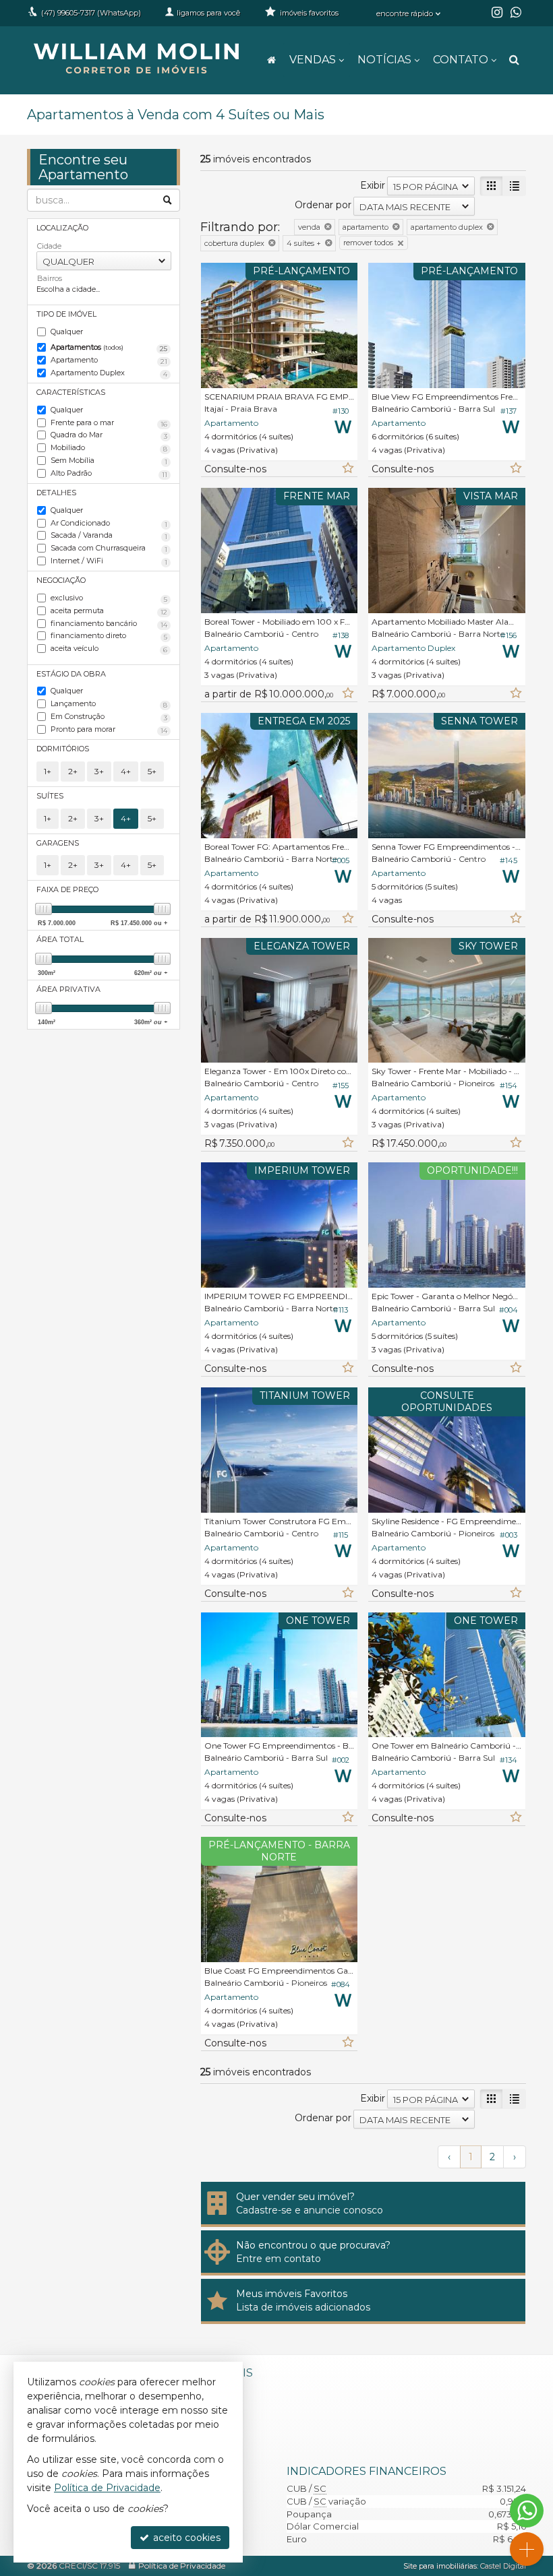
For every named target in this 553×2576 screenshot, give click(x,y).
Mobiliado (109, 448)
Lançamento (109, 704)
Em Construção (109, 717)
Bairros (50, 278)
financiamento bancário (109, 624)
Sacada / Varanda (109, 536)
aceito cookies (185, 2538)
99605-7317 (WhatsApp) (91, 13)
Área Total (60, 939)
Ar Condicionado (109, 524)
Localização (62, 228)
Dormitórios (63, 749)
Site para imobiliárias (440, 2566)
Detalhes (56, 493)
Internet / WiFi (109, 561)
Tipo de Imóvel (66, 314)
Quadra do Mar (109, 435)
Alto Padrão (109, 474)
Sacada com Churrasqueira (109, 548)
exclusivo (109, 598)
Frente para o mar (109, 423)
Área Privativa (68, 989)
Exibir (373, 185)
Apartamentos (109, 348)
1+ (48, 771)
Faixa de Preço (67, 889)
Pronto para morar (109, 730)
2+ (73, 771)
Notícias (384, 60)
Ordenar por (323, 205)
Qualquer (67, 332)
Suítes (50, 796)
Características (71, 392)
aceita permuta (109, 611)
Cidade (49, 246)
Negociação (61, 580)
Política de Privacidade (182, 2566)
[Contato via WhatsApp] (527, 2511)
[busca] (514, 60)
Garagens (58, 843)
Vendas (313, 60)
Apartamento (109, 360)
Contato (461, 60)
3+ (99, 771)
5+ (152, 771)
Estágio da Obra (71, 674)
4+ (126, 771)
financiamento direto (109, 636)
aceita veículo (109, 649)
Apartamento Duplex (109, 373)
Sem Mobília (109, 461)
